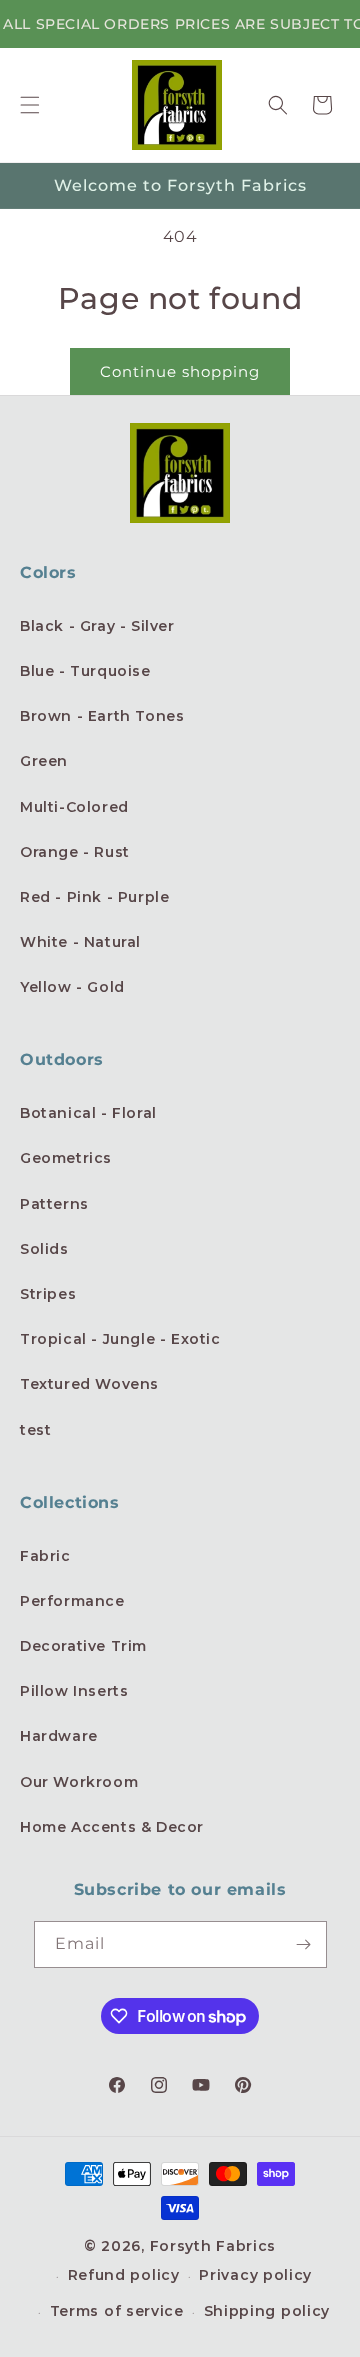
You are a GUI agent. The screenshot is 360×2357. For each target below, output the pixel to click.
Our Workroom (79, 1782)
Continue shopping (180, 371)
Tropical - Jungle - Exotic (120, 1339)
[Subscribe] (304, 1944)
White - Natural (80, 942)
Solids (44, 1249)
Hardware (59, 1736)
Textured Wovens (89, 1384)
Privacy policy (255, 2275)
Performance (72, 1601)
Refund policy (124, 2275)
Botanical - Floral (88, 1113)
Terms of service (117, 2311)
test (35, 1430)
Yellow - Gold (72, 987)
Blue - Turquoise (85, 671)
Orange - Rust (75, 852)
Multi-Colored (74, 807)
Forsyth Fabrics (213, 2246)
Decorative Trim (83, 1646)
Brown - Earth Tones (102, 716)
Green (44, 761)
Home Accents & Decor (112, 1827)
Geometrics (66, 1158)
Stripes (48, 1294)
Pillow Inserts (74, 1691)
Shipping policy (267, 2311)
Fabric (45, 1556)
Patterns (54, 1204)
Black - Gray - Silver (97, 626)
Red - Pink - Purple (94, 897)
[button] (30, 105)
